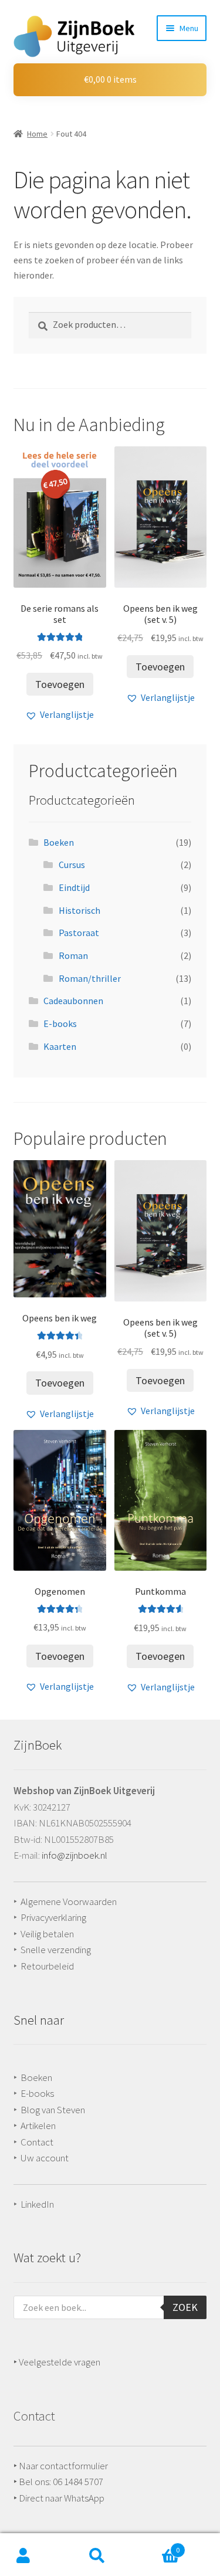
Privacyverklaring (53, 1917)
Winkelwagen (150, 2546)
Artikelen (38, 2126)
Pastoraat (79, 933)
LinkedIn (37, 2204)
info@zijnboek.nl (75, 1855)
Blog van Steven (53, 2110)
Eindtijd (74, 887)
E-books (60, 1023)
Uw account (45, 2158)
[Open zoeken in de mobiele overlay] (110, 2307)
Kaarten (60, 1046)
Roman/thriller (90, 978)
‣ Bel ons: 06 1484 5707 (58, 2482)
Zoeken (97, 2556)
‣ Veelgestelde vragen (57, 2362)
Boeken (59, 842)
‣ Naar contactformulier (61, 2466)
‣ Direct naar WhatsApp (59, 2498)
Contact (37, 2142)
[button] (60, 715)
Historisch (79, 910)
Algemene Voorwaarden (69, 1902)
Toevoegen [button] (60, 684)
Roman (73, 955)
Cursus (72, 865)
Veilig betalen (47, 1934)
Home (37, 134)
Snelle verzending (56, 1950)
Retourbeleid (47, 1966)
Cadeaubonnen (73, 1001)
